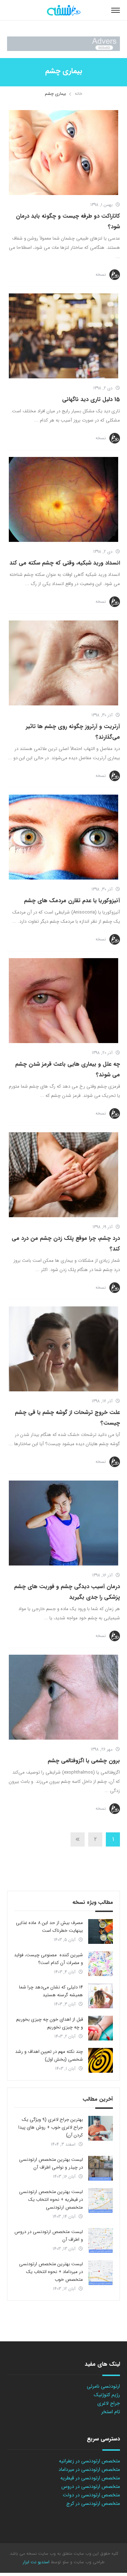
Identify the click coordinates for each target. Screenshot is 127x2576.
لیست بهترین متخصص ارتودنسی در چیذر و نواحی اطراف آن (51, 2163)
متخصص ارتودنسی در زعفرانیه (89, 2461)
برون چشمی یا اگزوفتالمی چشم (84, 1761)
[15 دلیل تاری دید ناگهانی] (64, 336)
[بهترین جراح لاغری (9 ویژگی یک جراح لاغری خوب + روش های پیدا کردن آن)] (101, 2128)
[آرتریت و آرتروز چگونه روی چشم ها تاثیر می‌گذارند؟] (64, 663)
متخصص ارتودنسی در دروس (91, 2486)
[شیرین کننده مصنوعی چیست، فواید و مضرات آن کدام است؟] (101, 1964)
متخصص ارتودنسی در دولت (91, 2495)
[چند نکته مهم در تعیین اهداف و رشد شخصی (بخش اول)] (101, 2060)
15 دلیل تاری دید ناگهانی (91, 399)
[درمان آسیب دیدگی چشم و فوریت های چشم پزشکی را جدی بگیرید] (64, 1523)
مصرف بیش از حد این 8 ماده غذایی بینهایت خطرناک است (49, 1927)
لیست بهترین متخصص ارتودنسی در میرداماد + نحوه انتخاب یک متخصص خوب (51, 2272)
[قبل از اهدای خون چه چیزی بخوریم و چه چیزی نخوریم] (101, 2028)
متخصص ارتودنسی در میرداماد (89, 2469)
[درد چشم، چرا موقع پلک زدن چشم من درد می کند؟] (64, 1175)
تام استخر (111, 2412)
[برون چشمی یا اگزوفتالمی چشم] (64, 1697)
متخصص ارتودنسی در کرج (93, 2503)
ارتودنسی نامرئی (103, 2386)
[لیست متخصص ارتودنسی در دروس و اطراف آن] (101, 2240)
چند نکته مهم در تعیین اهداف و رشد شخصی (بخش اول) (49, 2056)
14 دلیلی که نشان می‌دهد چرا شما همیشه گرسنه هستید (51, 1991)
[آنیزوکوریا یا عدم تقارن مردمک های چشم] (64, 837)
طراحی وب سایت (88, 2562)
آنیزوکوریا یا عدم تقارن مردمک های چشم (72, 901)
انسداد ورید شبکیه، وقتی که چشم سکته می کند (65, 563)
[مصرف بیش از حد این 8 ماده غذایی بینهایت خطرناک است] (101, 1931)
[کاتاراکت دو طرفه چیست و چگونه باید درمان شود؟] (64, 153)
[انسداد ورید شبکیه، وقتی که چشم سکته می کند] (64, 499)
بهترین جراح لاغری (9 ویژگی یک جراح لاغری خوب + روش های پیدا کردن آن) (51, 2127)
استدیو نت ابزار (36, 2562)
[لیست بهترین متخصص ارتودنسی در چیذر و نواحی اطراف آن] (101, 2168)
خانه (78, 94)
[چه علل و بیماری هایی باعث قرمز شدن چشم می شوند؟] (64, 1001)
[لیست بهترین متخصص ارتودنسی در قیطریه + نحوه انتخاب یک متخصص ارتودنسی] (101, 2200)
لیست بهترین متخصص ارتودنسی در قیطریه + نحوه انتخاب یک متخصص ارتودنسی (51, 2200)
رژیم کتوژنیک (107, 2395)
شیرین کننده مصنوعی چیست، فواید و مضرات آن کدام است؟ (49, 1959)
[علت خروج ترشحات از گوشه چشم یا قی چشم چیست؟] (64, 1349)
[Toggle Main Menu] (116, 10)
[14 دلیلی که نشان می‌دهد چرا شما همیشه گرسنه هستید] (101, 1996)
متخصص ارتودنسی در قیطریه (90, 2478)
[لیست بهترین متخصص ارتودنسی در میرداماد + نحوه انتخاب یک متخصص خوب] (101, 2273)
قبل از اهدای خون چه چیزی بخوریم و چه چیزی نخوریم (50, 2023)
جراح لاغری (109, 2403)
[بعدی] (78, 1839)
